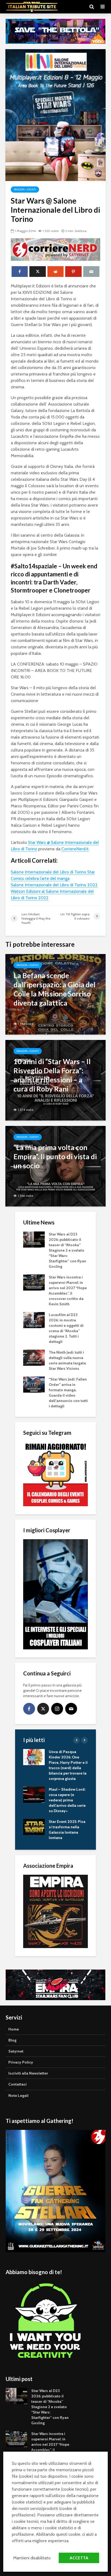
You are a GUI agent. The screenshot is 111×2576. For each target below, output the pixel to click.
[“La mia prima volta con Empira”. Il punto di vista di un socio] (55, 1166)
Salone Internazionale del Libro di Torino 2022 (54, 885)
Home (14, 2029)
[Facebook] (29, 1709)
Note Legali (18, 2096)
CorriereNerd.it (75, 849)
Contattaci (18, 2084)
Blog (12, 2040)
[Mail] (71, 1709)
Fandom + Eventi (25, 189)
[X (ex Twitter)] (43, 1709)
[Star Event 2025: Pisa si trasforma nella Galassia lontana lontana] (34, 1827)
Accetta (79, 2558)
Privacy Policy (21, 2062)
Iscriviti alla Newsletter (28, 2073)
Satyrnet (16, 2051)
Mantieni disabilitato (32, 2558)
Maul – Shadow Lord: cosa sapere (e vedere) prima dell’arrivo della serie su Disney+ (67, 1800)
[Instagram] (57, 1709)
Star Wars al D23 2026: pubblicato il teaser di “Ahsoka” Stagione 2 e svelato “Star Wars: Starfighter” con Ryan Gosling (67, 1250)
